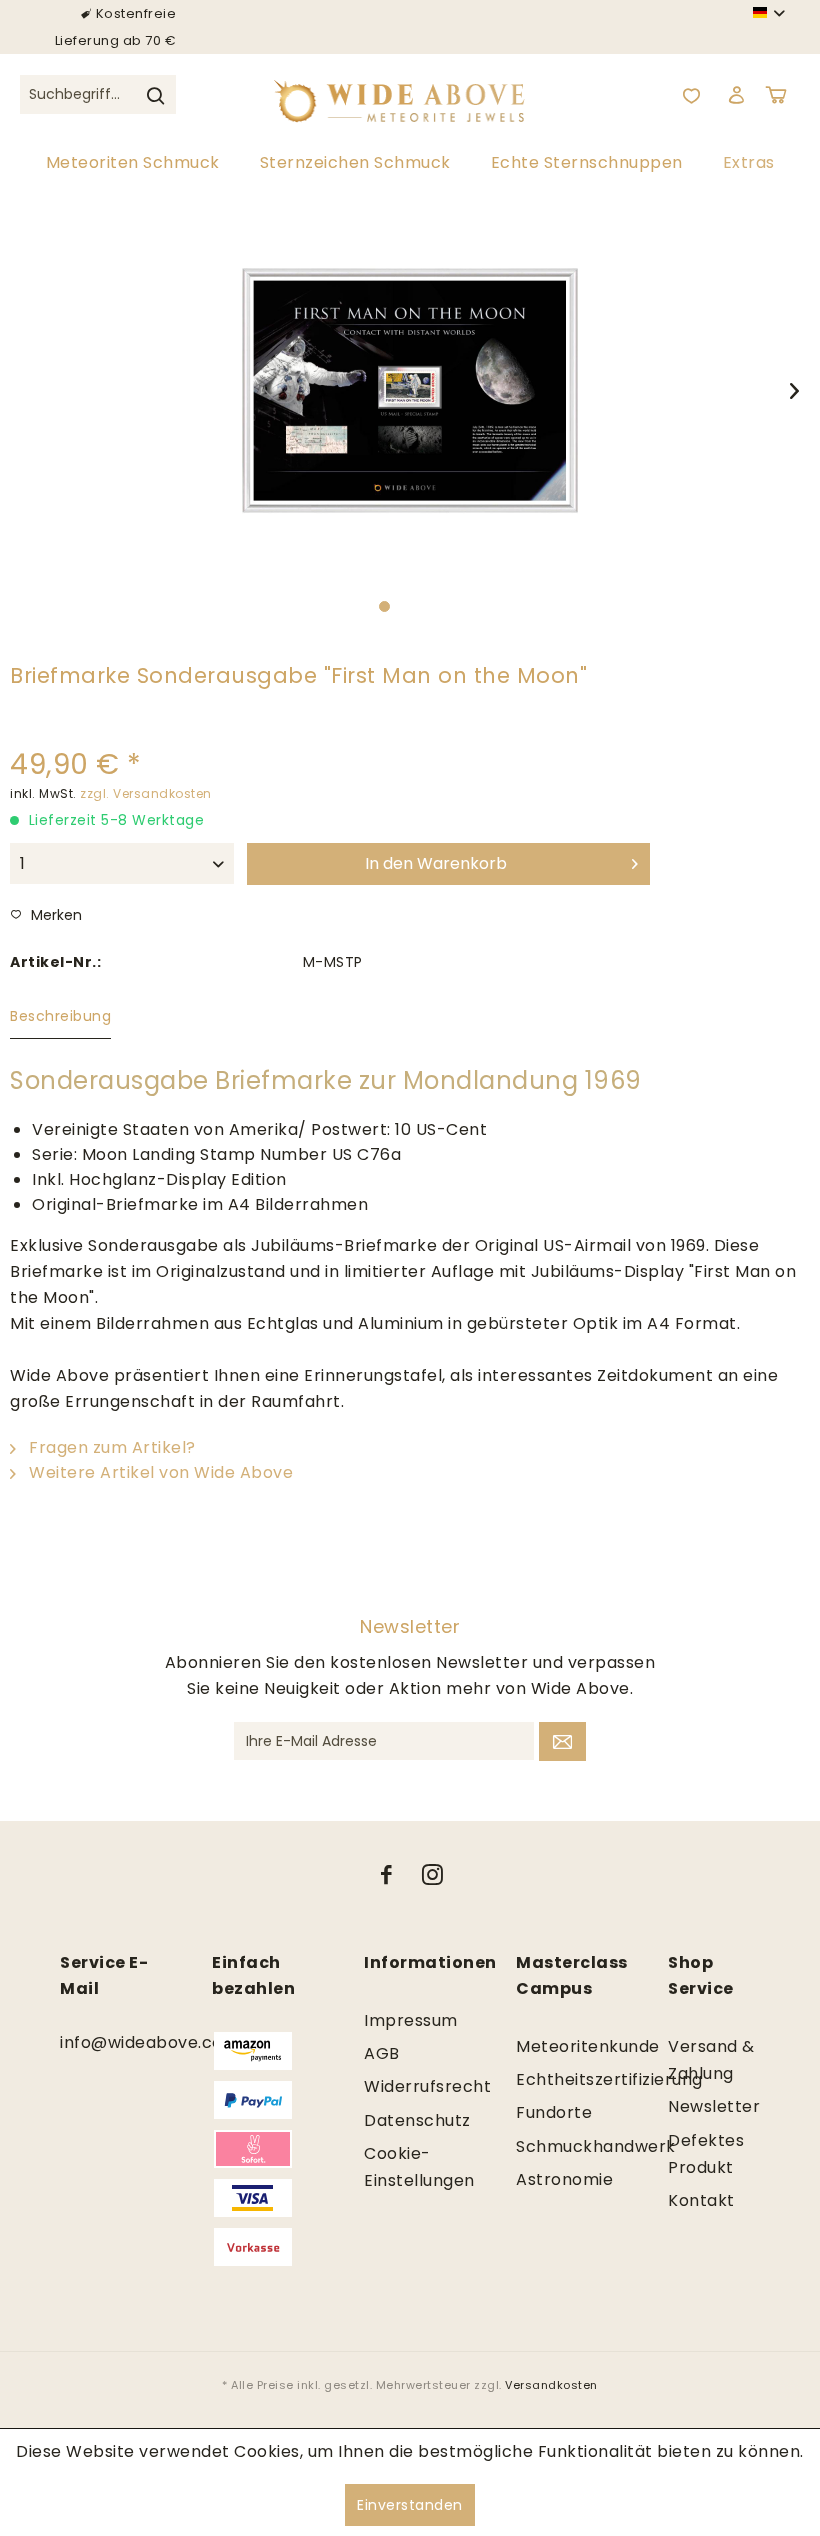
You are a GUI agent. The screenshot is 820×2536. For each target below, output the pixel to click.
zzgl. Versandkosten (146, 793)
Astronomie (562, 2179)
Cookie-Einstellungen (410, 2167)
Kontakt (701, 2200)
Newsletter (714, 2106)
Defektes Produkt (706, 2154)
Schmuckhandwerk (562, 2146)
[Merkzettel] (691, 95)
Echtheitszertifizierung (562, 2079)
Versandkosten (551, 2385)
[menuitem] (98, 105)
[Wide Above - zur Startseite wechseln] (410, 95)
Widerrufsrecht (410, 2086)
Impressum (410, 2020)
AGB (382, 2053)
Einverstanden (410, 2505)
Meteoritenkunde (562, 2046)
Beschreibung (60, 1016)
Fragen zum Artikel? (110, 1447)
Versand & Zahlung (711, 2060)
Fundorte (554, 2112)
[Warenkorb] (780, 95)
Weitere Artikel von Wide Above (159, 1472)
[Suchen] (155, 95)
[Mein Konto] (736, 95)
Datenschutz (410, 2120)
